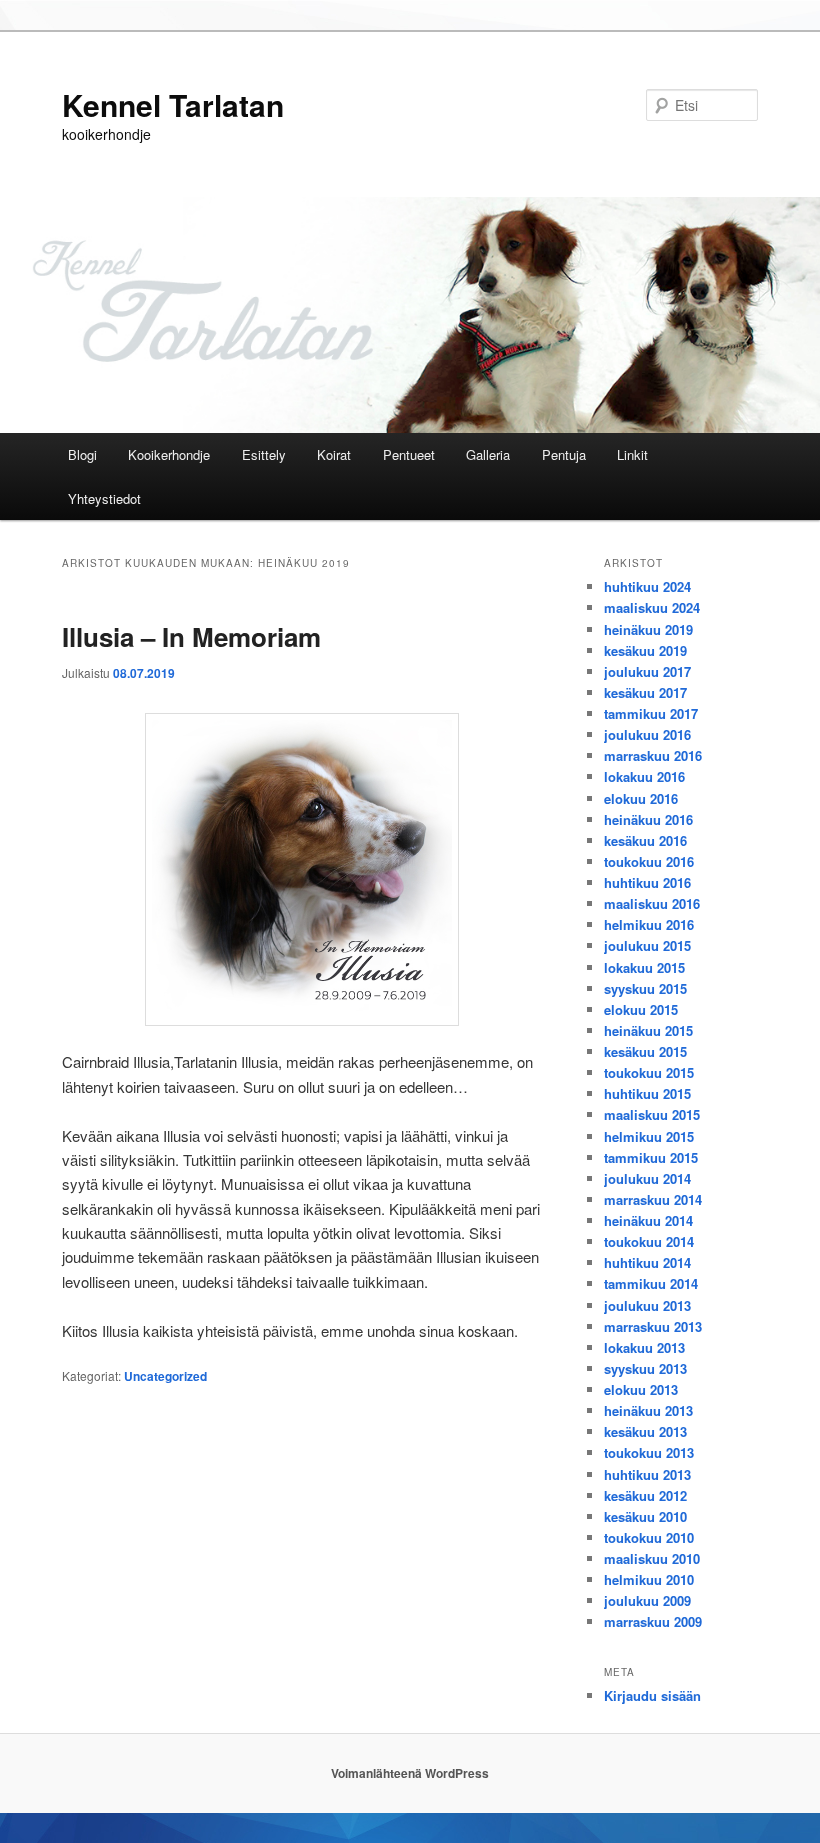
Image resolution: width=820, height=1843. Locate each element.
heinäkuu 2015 (648, 1030)
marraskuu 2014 (653, 1199)
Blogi (82, 454)
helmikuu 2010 (649, 1579)
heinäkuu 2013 (648, 1410)
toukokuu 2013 (649, 1452)
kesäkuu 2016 (645, 840)
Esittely (264, 454)
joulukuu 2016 (647, 734)
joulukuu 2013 (647, 1305)
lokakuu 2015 (644, 967)
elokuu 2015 (641, 1009)
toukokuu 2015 (649, 1072)
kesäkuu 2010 (645, 1516)
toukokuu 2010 (649, 1537)
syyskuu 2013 (645, 1368)
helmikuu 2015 (649, 1136)
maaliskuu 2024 (652, 607)
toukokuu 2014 (649, 1241)
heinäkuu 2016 (648, 819)
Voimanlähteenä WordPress (410, 1773)
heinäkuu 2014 (648, 1220)
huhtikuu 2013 (647, 1474)
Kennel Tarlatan (173, 104)
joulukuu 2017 (647, 671)
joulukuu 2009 (647, 1600)
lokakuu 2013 (644, 1347)
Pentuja (564, 454)
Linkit (632, 454)
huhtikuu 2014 (647, 1262)
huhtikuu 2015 (647, 1093)
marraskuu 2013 (653, 1326)
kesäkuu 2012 (645, 1495)
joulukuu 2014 (647, 1178)
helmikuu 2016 (649, 924)
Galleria (488, 454)
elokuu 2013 (641, 1389)
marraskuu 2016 (653, 755)
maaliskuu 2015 (652, 1114)
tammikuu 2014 (651, 1283)
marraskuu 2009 (653, 1621)
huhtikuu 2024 (647, 586)
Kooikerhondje (169, 454)
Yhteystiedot (104, 498)
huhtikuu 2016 (647, 882)
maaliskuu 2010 (652, 1558)
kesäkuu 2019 (645, 650)
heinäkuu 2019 (648, 629)
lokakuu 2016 (644, 776)
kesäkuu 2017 (645, 692)
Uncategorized (165, 1376)
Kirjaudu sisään (652, 1695)
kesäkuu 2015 (645, 1051)
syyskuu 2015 (645, 988)
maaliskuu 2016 (652, 903)
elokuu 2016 (641, 798)
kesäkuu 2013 (645, 1431)
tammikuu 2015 (651, 1157)
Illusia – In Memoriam (191, 636)
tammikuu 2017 (651, 713)
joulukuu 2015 (647, 945)
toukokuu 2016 (649, 861)
